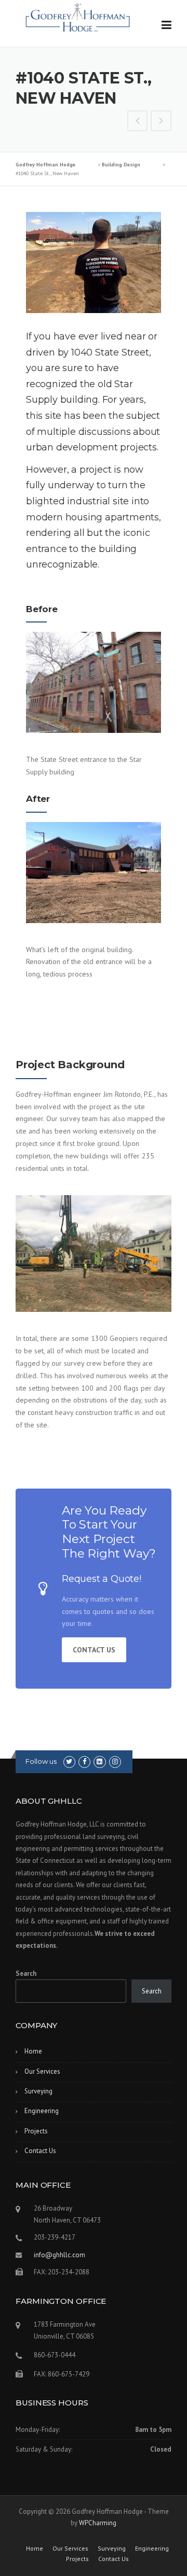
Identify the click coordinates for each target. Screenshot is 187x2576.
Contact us (94, 1650)
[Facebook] (84, 1761)
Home (33, 2051)
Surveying (38, 2091)
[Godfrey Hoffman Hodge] (78, 14)
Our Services (42, 2071)
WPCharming (98, 2523)
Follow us (41, 1761)
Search (26, 1973)
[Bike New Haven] (138, 122)
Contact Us (40, 2151)
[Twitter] (69, 1761)
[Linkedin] (99, 1761)
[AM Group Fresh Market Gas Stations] (161, 122)
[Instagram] (115, 1761)
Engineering (42, 2111)
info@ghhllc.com (59, 2255)
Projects (36, 2131)
